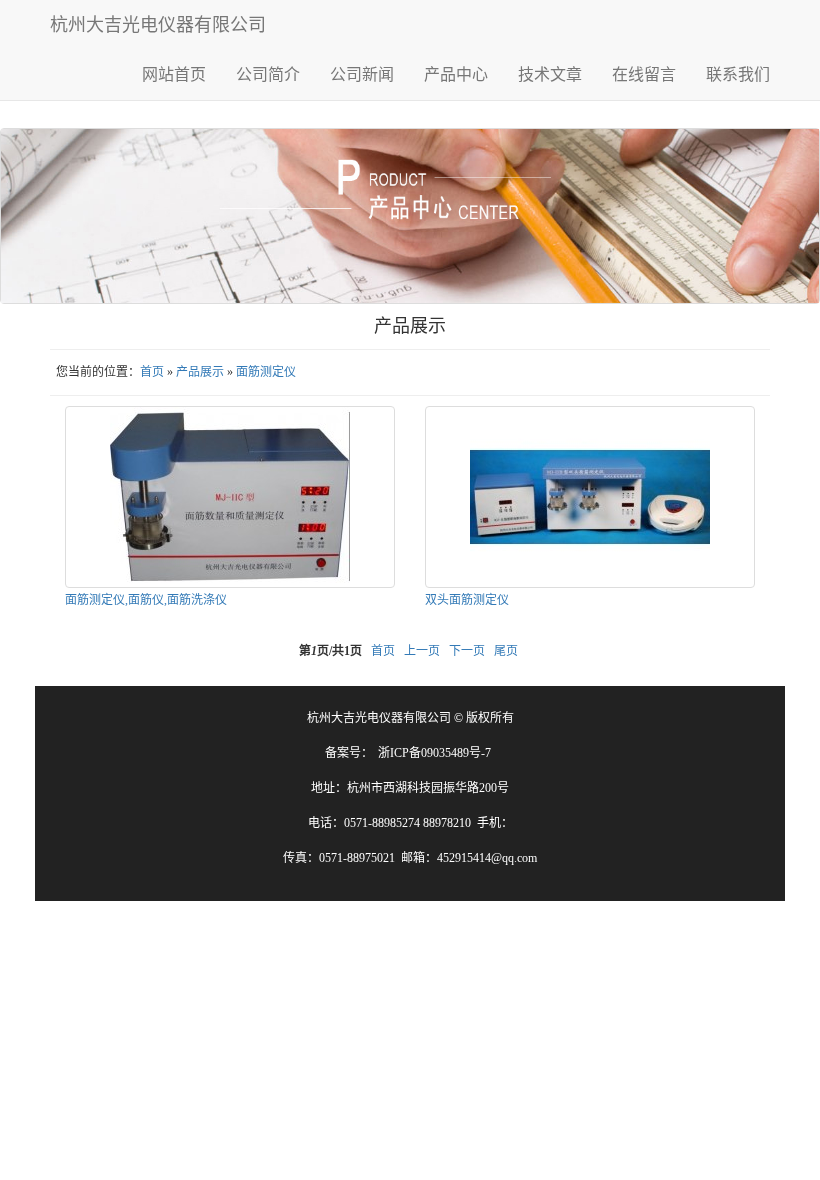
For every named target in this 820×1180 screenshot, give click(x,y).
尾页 (506, 651)
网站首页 (174, 74)
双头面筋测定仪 (467, 600)
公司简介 (268, 74)
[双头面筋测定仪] (590, 497)
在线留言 (644, 74)
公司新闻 (362, 74)
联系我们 (738, 74)
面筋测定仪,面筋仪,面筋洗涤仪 (146, 600)
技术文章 (550, 74)
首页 (152, 372)
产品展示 (200, 372)
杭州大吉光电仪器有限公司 (158, 25)
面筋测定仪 (266, 372)
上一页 (422, 651)
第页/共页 (330, 651)
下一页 (467, 651)
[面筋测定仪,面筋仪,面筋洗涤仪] (230, 497)
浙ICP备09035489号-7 (434, 753)
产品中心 (456, 74)
